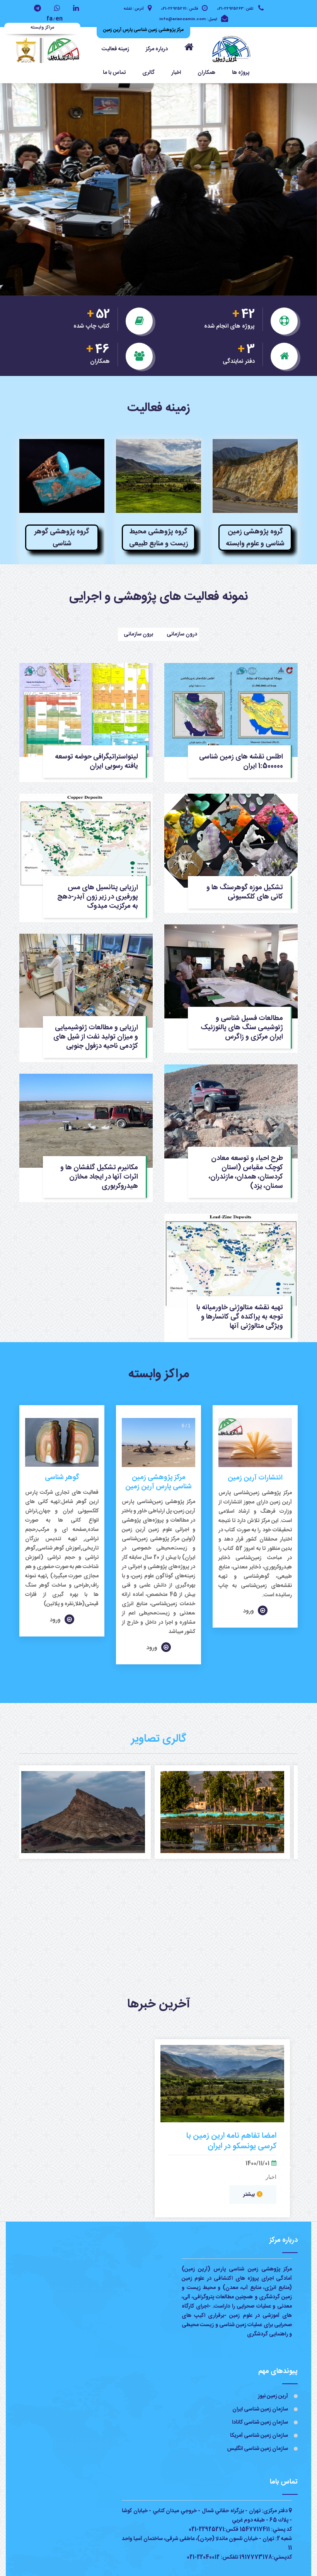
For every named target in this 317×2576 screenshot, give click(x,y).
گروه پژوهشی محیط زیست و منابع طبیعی (159, 538)
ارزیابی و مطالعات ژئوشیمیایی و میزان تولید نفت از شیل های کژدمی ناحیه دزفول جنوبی (96, 1037)
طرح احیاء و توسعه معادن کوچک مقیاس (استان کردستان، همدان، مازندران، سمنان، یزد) (246, 1172)
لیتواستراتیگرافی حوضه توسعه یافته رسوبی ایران (96, 761)
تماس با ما (114, 73)
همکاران (206, 73)
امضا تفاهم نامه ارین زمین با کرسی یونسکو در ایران (231, 2141)
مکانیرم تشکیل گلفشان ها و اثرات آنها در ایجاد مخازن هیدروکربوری (99, 1177)
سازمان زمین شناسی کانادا (260, 2422)
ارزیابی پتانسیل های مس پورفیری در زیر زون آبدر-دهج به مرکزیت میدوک (98, 897)
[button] (157, 49)
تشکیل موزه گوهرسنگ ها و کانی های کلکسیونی (245, 892)
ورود (249, 1611)
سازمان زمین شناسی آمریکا (259, 2436)
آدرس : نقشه (134, 9)
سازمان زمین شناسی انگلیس (257, 2449)
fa (49, 19)
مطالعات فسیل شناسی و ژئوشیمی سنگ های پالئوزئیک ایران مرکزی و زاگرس (242, 1027)
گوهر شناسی (62, 1478)
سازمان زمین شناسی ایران (260, 2409)
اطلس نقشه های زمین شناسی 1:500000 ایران (241, 761)
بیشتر (249, 2195)
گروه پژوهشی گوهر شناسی (62, 538)
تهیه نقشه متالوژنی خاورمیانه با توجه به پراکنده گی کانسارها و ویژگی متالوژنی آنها (240, 1317)
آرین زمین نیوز (273, 2396)
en (59, 19)
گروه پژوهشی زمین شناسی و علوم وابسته (255, 538)
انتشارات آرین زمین (255, 1478)
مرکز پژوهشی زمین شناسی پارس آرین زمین (158, 1482)
